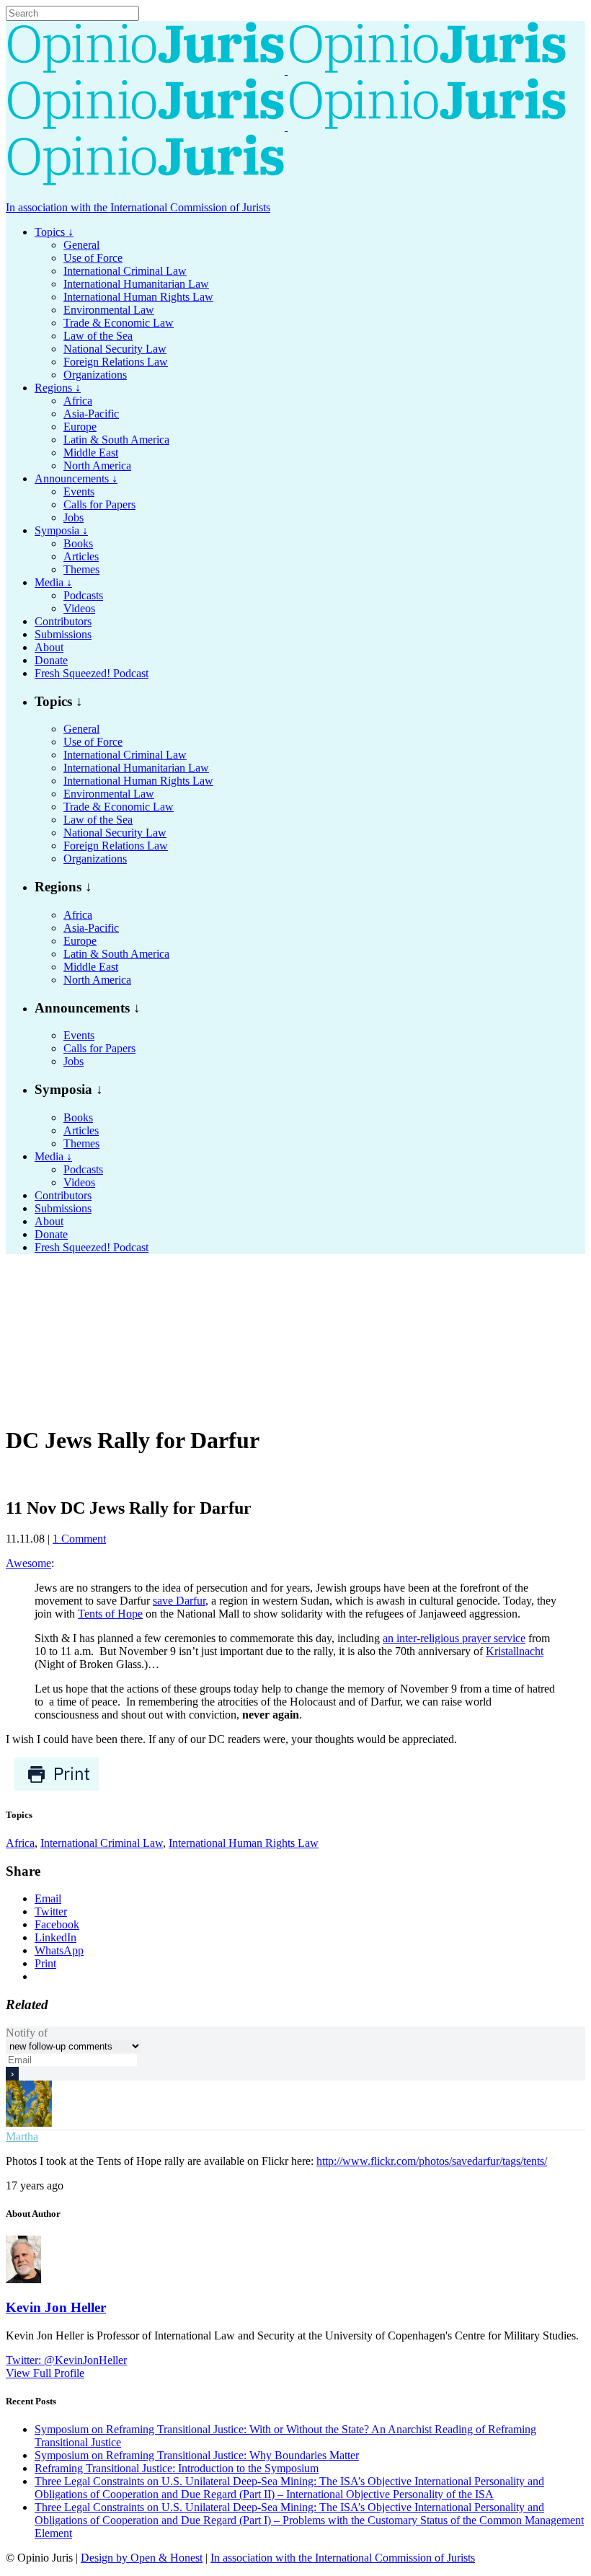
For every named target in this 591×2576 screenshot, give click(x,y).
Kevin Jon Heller (56, 2307)
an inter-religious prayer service (454, 1638)
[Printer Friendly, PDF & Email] (57, 1787)
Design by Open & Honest (142, 2558)
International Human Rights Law (244, 1843)
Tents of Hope (110, 1614)
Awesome (28, 1563)
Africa (20, 1843)
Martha (22, 2136)
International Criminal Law (102, 1843)
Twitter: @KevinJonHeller (66, 2360)
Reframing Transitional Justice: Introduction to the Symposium (177, 2468)
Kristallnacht (515, 1651)
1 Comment (79, 1539)
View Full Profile (45, 2373)
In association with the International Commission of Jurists (138, 207)
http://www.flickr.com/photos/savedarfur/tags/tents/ (432, 2161)
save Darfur (179, 1601)
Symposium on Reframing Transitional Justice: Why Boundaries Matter (197, 2455)
